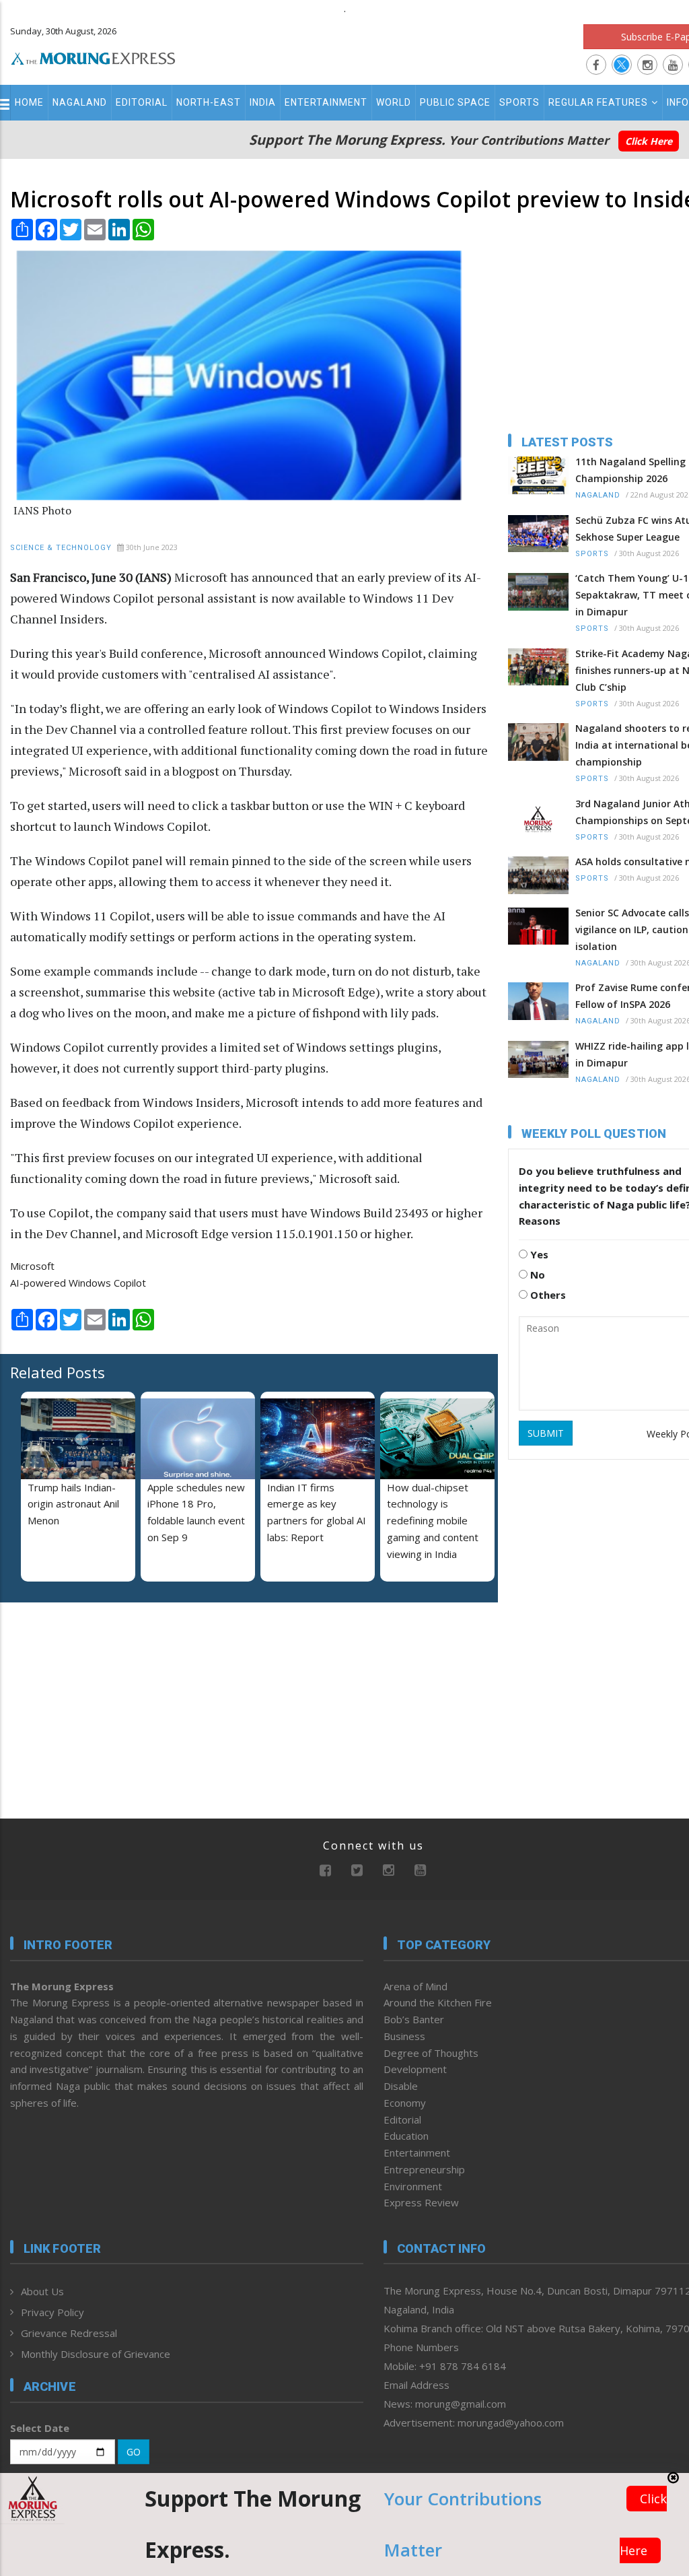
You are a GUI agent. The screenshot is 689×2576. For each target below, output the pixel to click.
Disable (401, 2086)
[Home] (93, 57)
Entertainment (326, 102)
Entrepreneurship (424, 2169)
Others (547, 1295)
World (394, 102)
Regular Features (598, 102)
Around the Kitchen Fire (438, 2002)
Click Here (649, 141)
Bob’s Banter (414, 2019)
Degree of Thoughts (431, 2053)
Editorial (142, 102)
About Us (42, 2291)
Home (29, 102)
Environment (413, 2186)
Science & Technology (61, 548)
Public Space (455, 102)
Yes (538, 1254)
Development (415, 2069)
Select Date (40, 2428)
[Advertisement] (94, 1700)
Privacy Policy (52, 2312)
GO (134, 2452)
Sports (519, 102)
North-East (209, 102)
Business (404, 2036)
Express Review (421, 2202)
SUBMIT (546, 1433)
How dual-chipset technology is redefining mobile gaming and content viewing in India (433, 1521)
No (536, 1275)
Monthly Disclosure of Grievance (96, 2354)
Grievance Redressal (69, 2333)
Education (406, 2136)
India (263, 102)
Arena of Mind (415, 1986)
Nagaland (80, 102)
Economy (405, 2103)
